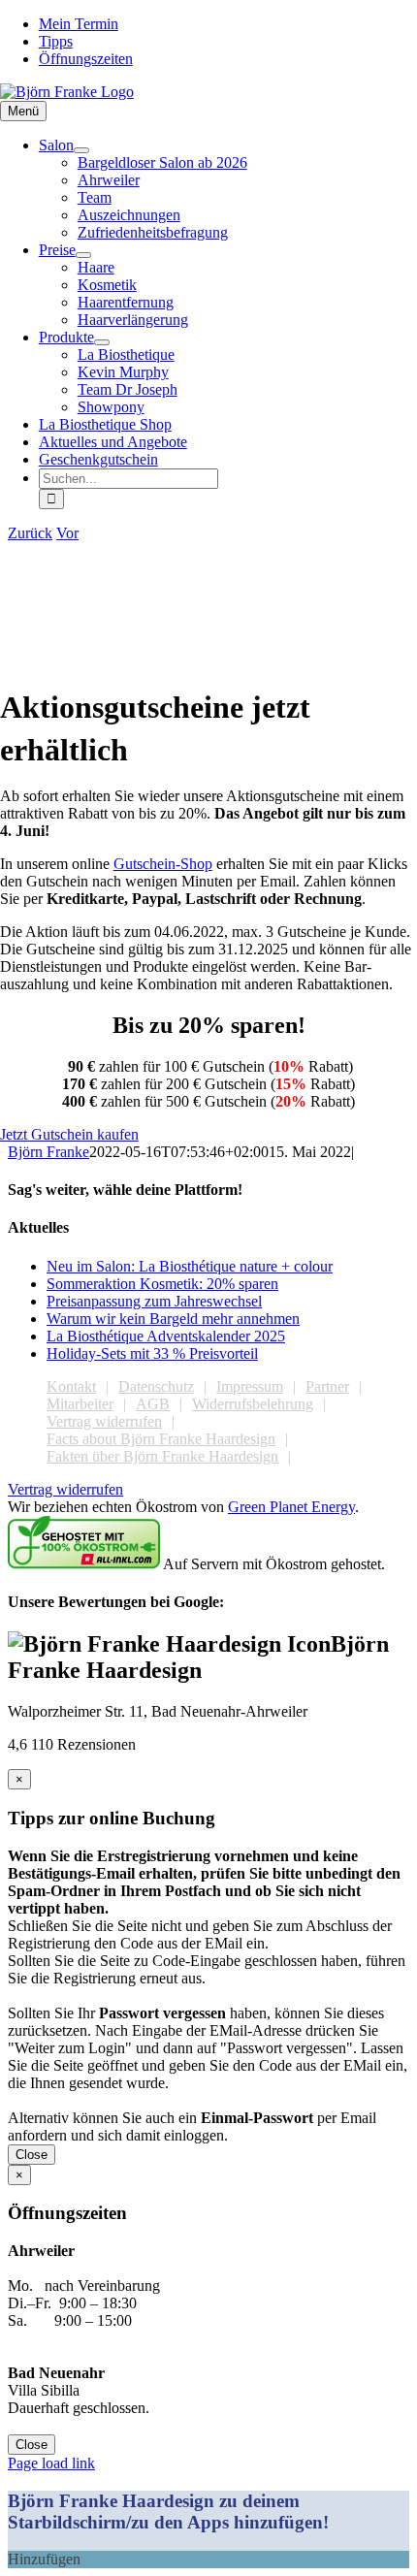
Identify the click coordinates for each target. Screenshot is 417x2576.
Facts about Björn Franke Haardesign (161, 1439)
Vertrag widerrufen (104, 1421)
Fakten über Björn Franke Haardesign (162, 1456)
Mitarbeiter (80, 1404)
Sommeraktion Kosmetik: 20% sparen (162, 1284)
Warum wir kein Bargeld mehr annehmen (173, 1319)
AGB (153, 1404)
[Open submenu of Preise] (83, 255)
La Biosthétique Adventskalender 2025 (166, 1336)
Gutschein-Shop (163, 864)
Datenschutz (156, 1386)
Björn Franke (48, 1152)
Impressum (250, 1386)
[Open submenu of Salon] (81, 150)
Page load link (51, 2463)
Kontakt (71, 1386)
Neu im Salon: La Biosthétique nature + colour (190, 1266)
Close (32, 2155)
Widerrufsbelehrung (253, 1404)
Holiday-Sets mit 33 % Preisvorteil (152, 1353)
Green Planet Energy (291, 1507)
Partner (327, 1386)
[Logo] (67, 92)
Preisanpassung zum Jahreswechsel (154, 1301)
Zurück (30, 533)
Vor (67, 533)
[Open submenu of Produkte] (102, 342)
